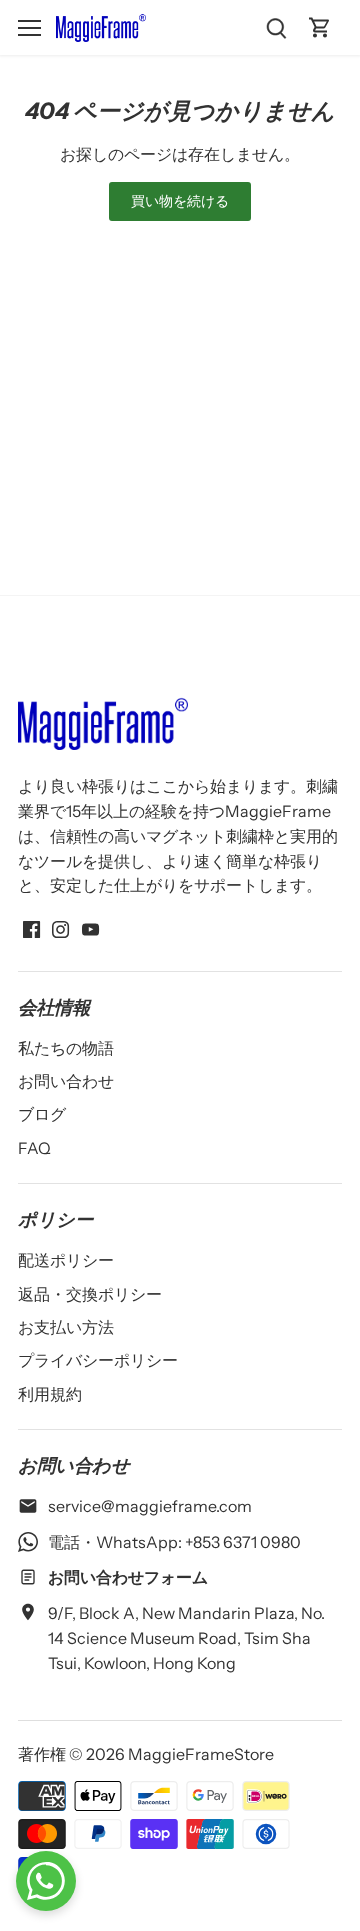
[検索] (276, 27)
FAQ (34, 1148)
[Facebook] (31, 927)
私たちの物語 (66, 1048)
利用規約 (50, 1394)
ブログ (42, 1114)
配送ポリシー (66, 1260)
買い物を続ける (180, 201)
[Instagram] (60, 927)
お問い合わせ (66, 1081)
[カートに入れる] (320, 27)
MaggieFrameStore (201, 1754)
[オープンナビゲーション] (29, 28)
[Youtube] (90, 927)
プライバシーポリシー (98, 1360)
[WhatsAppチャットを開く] (46, 1881)
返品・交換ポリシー (90, 1294)
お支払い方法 (66, 1327)
